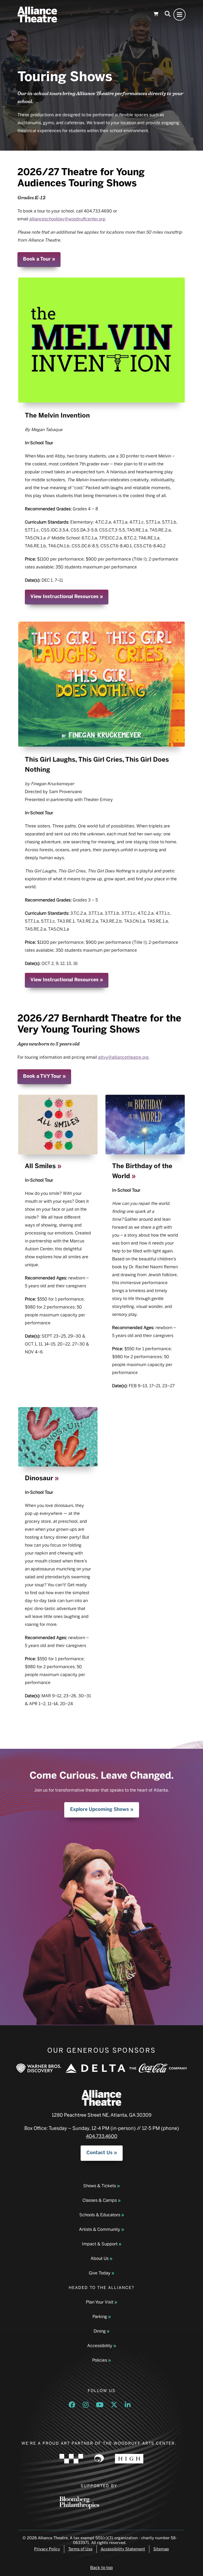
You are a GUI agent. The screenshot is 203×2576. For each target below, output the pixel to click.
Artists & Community (100, 2229)
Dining (100, 2331)
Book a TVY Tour (42, 1076)
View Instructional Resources (64, 596)
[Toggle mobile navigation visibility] (179, 15)
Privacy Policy (47, 2549)
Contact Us (100, 2153)
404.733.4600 (102, 2136)
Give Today (100, 2273)
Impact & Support (100, 2244)
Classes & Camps (100, 2200)
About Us (100, 2258)
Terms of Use (80, 2549)
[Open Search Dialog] (168, 15)
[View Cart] (156, 15)
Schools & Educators (100, 2215)
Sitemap (161, 2549)
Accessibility (100, 2346)
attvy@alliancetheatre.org (123, 1057)
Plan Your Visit (100, 2302)
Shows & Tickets (100, 2186)
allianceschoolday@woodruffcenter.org (67, 219)
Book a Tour (37, 259)
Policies (100, 2360)
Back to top (101, 2568)
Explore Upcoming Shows (100, 1809)
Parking (100, 2317)
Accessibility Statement (123, 2549)
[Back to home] (37, 15)
